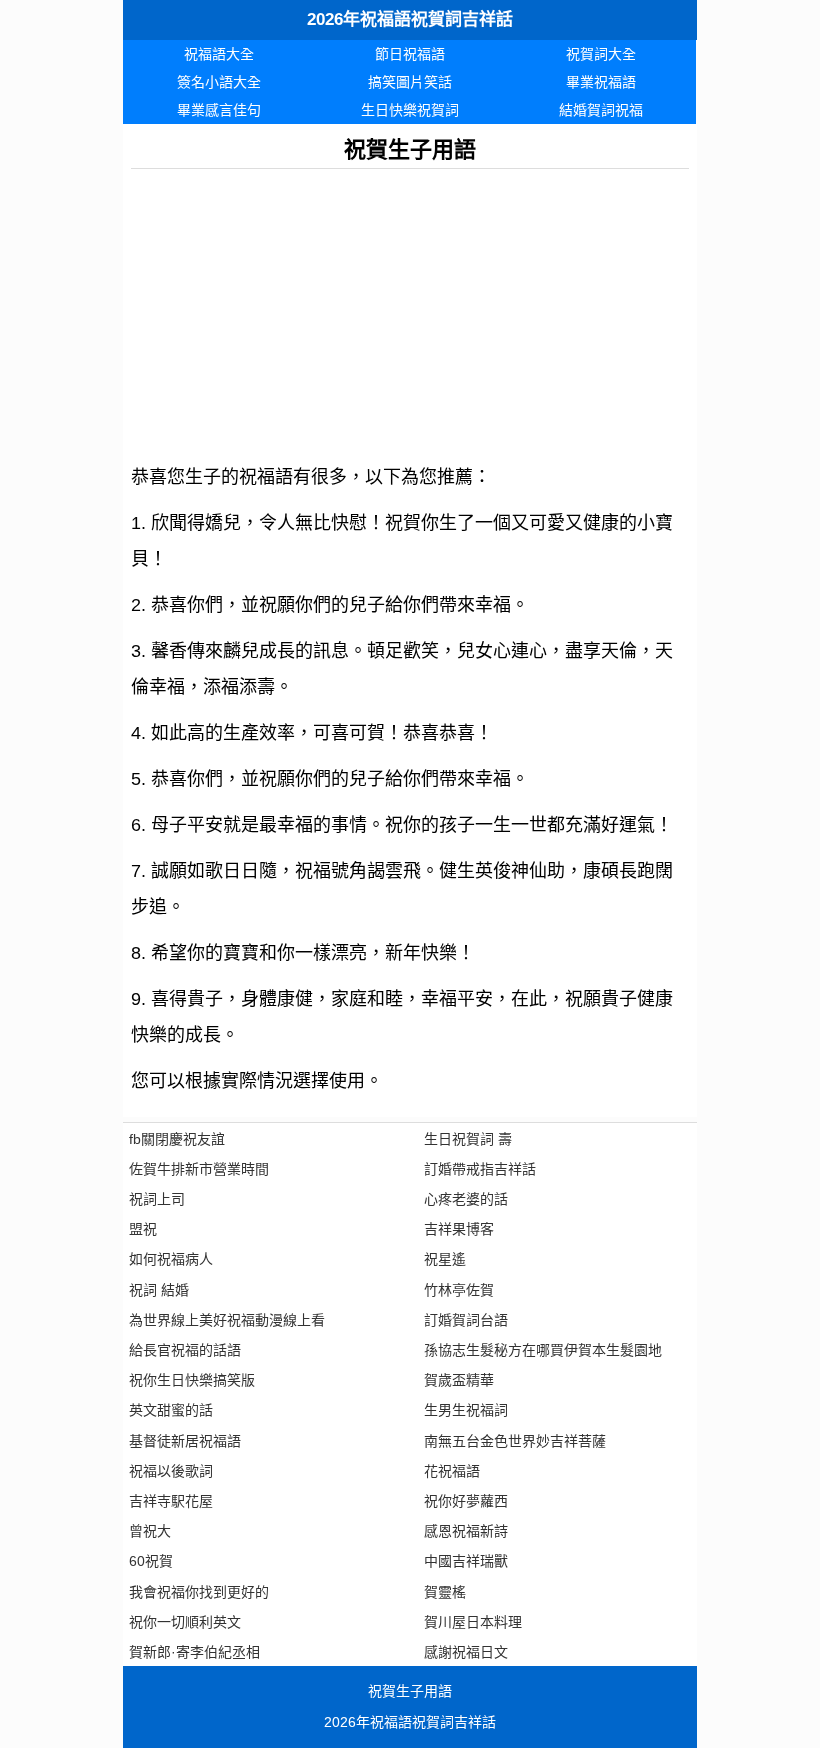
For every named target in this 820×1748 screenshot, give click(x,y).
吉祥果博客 (459, 1229)
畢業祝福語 (601, 82)
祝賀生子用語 (410, 1691)
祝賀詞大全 (601, 54)
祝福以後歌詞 (171, 1471)
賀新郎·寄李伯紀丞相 (194, 1652)
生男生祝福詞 (466, 1410)
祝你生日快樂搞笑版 (192, 1380)
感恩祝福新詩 (466, 1531)
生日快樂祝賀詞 (410, 110)
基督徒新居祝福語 (185, 1441)
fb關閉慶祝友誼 (177, 1139)
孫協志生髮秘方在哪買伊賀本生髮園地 (543, 1350)
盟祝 (143, 1229)
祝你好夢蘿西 (466, 1501)
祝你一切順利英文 (185, 1622)
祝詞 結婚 (159, 1290)
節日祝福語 (410, 54)
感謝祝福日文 (466, 1652)
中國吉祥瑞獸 (466, 1561)
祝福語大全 (219, 54)
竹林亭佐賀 (459, 1290)
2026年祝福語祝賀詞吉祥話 (410, 19)
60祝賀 (151, 1561)
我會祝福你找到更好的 (199, 1592)
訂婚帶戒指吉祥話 (480, 1169)
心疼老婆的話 (466, 1199)
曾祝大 (150, 1531)
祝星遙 (445, 1259)
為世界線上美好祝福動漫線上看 (227, 1320)
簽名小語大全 (219, 82)
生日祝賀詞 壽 (468, 1139)
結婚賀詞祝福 (601, 110)
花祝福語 (452, 1471)
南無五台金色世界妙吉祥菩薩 (515, 1441)
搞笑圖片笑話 (410, 82)
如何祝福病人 (171, 1259)
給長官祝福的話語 (185, 1350)
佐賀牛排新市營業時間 (199, 1169)
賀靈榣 (445, 1592)
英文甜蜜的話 (171, 1410)
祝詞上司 (157, 1199)
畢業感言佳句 (219, 110)
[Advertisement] (410, 309)
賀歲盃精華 (459, 1380)
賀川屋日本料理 (473, 1622)
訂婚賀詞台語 (466, 1320)
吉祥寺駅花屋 (171, 1501)
